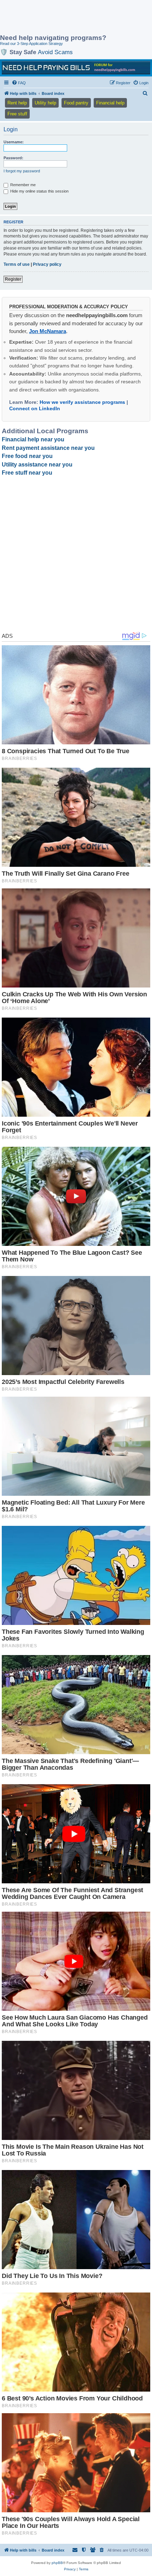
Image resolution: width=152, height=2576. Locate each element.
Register (13, 279)
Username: (14, 142)
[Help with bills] (76, 68)
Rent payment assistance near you (48, 448)
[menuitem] (19, 83)
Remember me (22, 185)
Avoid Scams (55, 52)
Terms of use (17, 264)
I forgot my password (22, 171)
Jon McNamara (48, 331)
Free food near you (27, 456)
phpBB (57, 2563)
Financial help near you (33, 439)
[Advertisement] (57, 18)
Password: (13, 158)
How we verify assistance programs (82, 402)
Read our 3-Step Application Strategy (31, 44)
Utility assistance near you (37, 465)
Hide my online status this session (39, 191)
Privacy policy (47, 264)
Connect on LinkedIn (35, 408)
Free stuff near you (27, 473)
